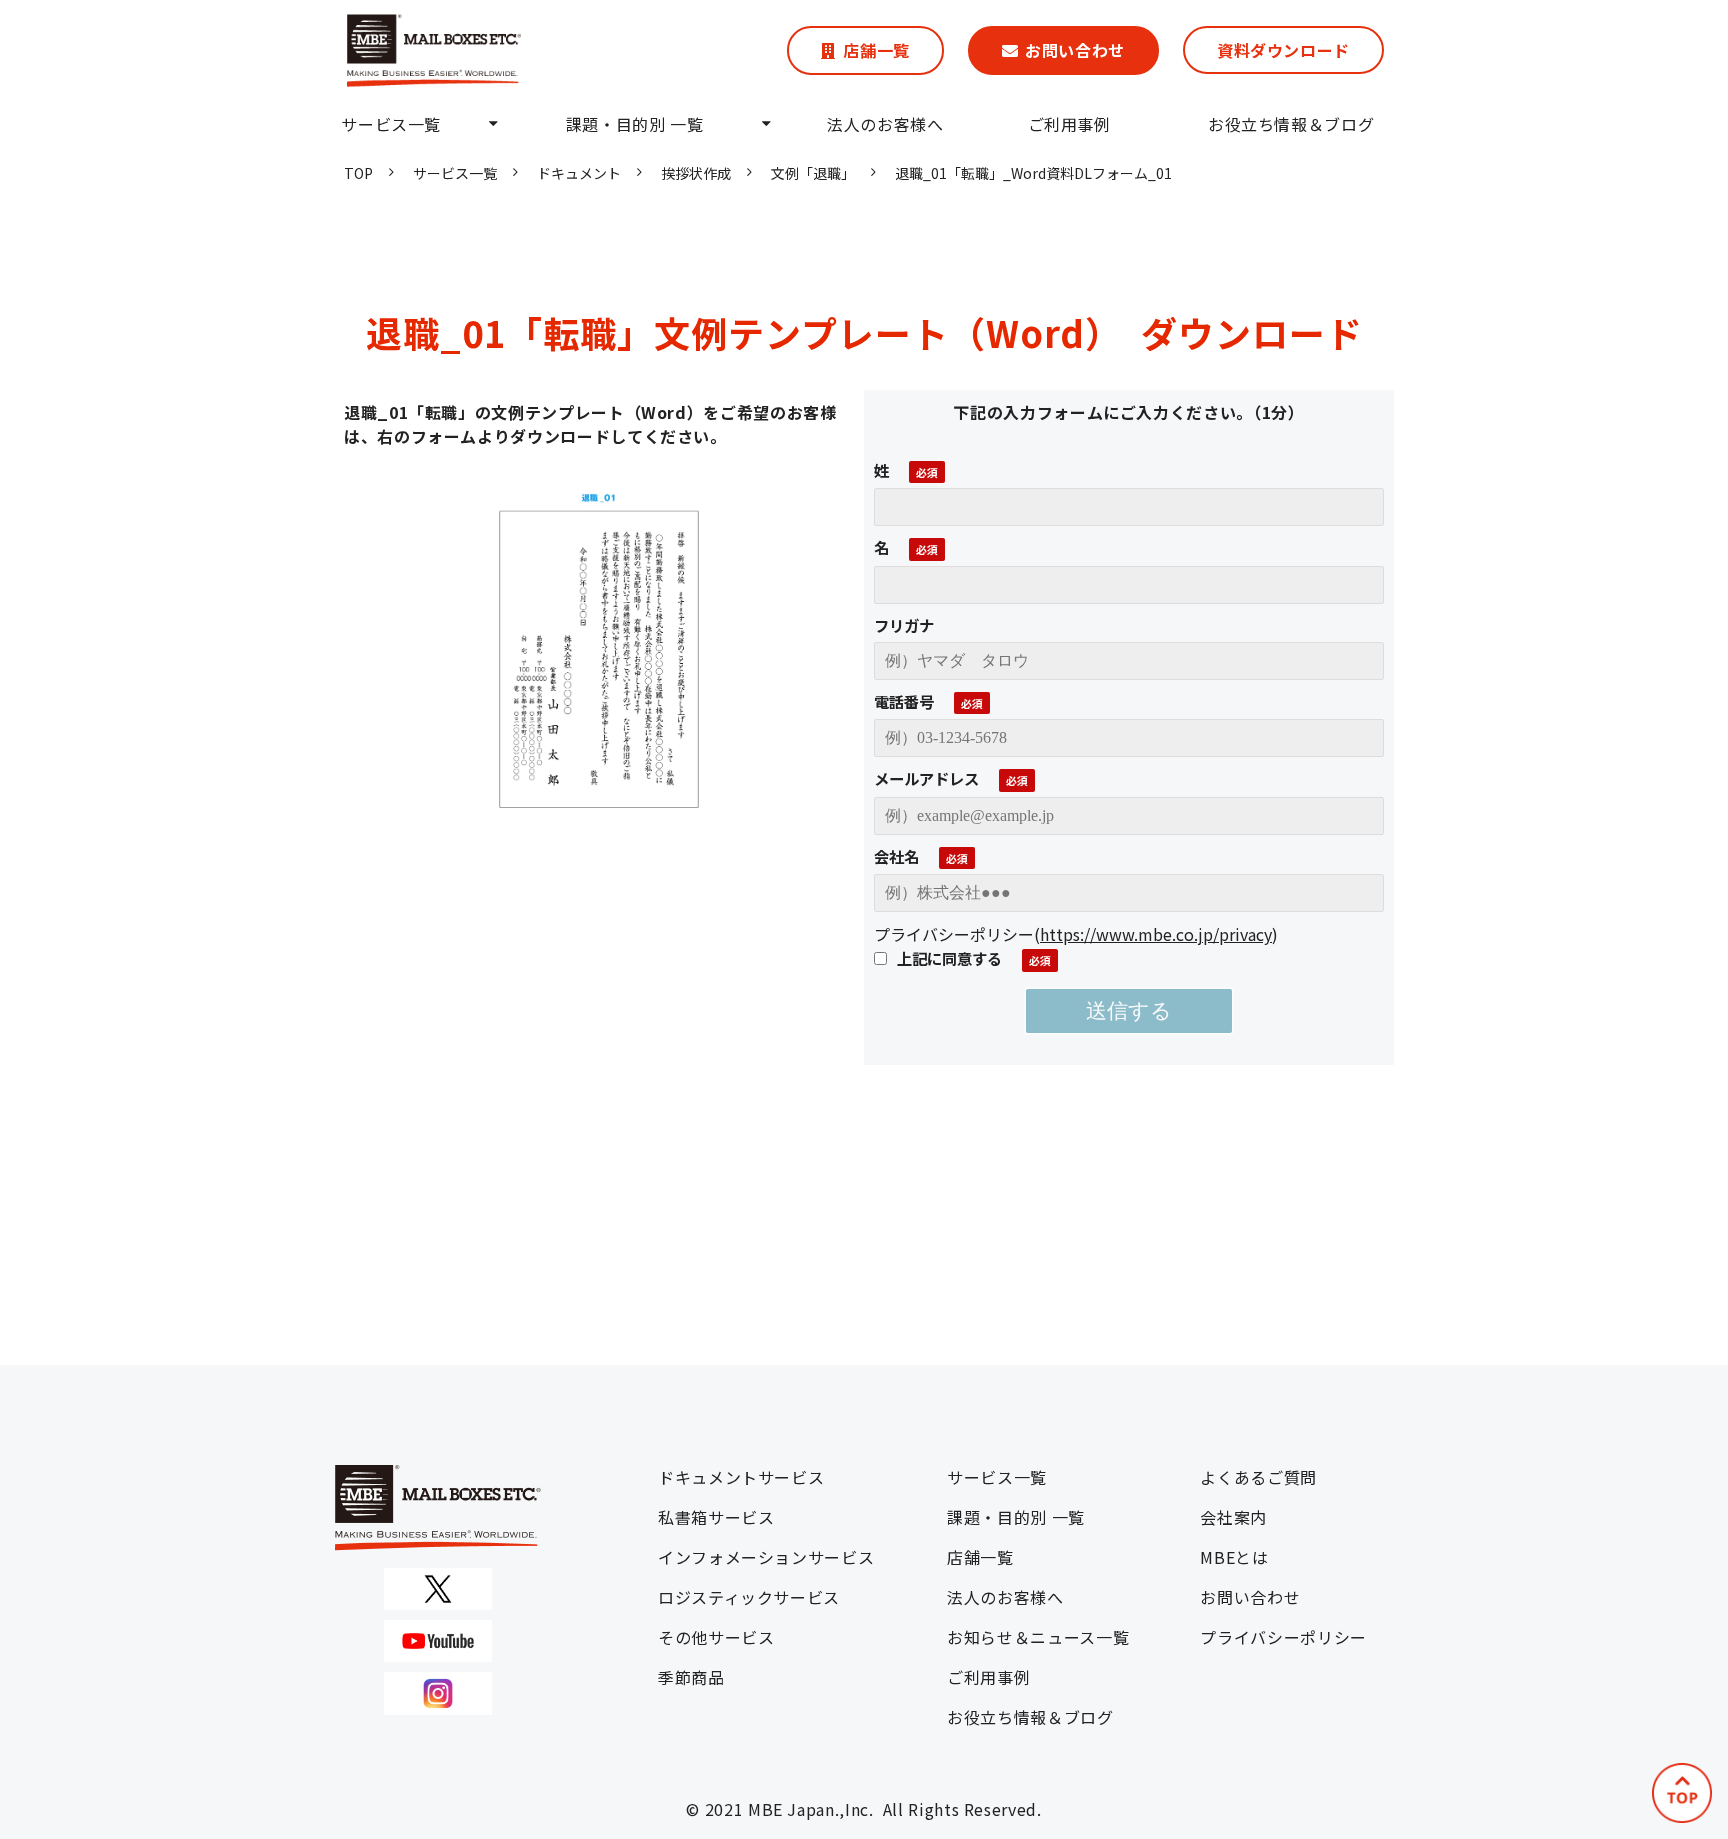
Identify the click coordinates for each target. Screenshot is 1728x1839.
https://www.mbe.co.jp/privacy (1156, 934)
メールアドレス (926, 778)
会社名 (896, 856)
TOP (358, 173)
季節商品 (691, 1677)
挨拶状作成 (696, 173)
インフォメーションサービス (766, 1557)
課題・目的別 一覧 (635, 124)
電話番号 (904, 701)
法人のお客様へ (885, 124)
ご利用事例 (1069, 124)
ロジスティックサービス (749, 1597)
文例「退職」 (813, 173)
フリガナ (904, 625)
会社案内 (1233, 1517)
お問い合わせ (1075, 50)
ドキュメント (579, 173)
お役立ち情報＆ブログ (1291, 124)
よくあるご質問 (1258, 1477)
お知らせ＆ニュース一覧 (1038, 1637)
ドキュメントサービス (741, 1477)
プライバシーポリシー (1283, 1637)
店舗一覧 (876, 50)
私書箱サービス (716, 1517)
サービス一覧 (391, 124)
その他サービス (716, 1637)
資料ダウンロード (1283, 50)
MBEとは (1234, 1557)
